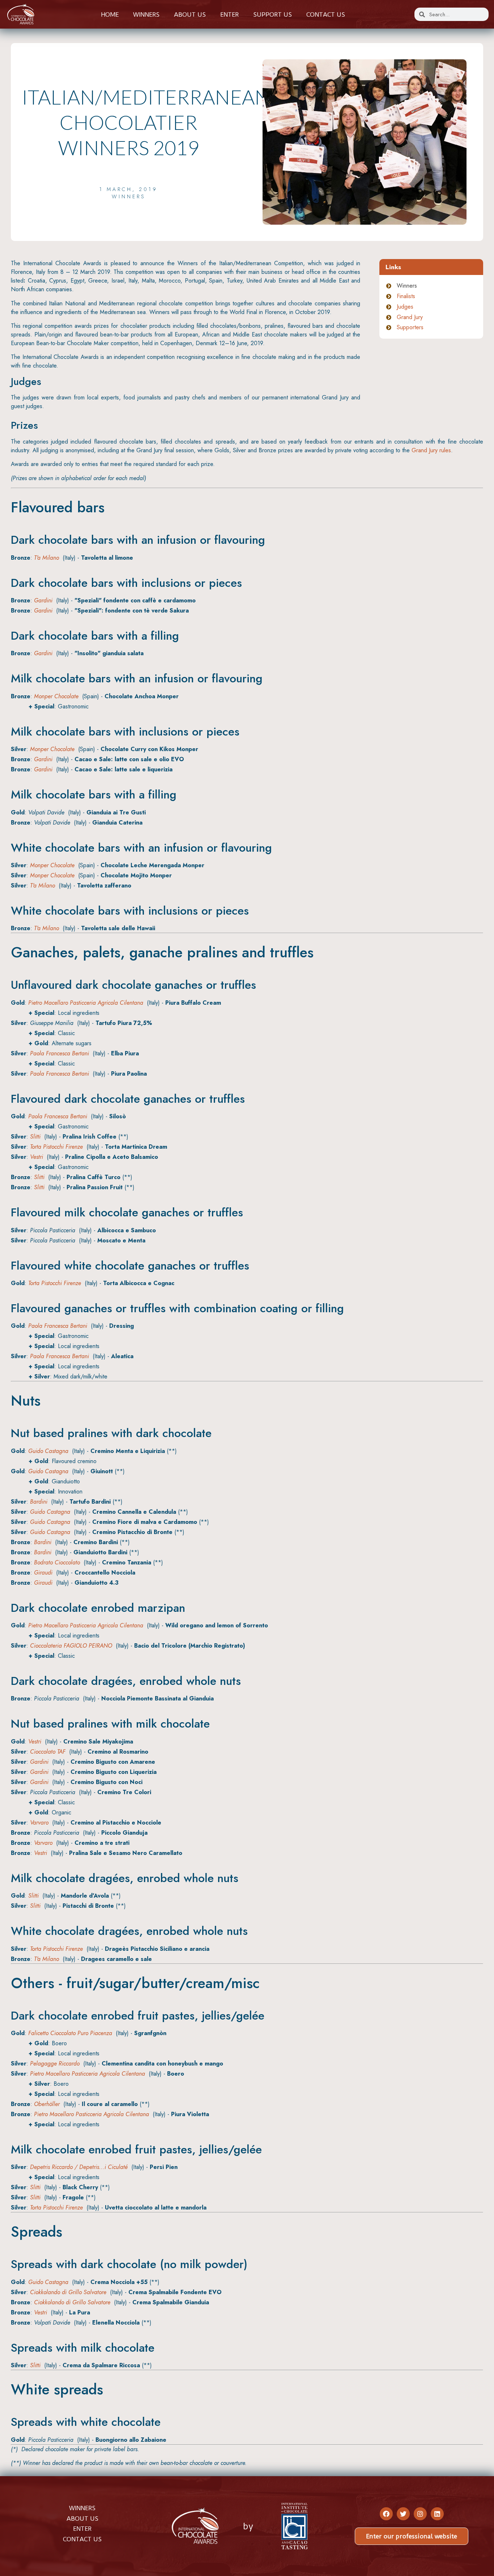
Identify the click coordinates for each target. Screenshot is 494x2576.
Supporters (410, 327)
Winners (146, 14)
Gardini (43, 600)
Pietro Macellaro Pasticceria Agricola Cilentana (86, 1003)
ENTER (82, 2529)
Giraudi (43, 1573)
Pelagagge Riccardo (55, 2064)
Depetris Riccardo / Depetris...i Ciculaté (79, 2167)
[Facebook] (386, 2514)
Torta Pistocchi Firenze (56, 1147)
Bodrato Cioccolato (57, 1562)
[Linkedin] (437, 2514)
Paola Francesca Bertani (59, 1053)
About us (190, 14)
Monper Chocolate (56, 696)
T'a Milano (46, 558)
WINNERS (82, 2508)
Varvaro (39, 1823)
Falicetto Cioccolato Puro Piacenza (70, 2033)
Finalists (406, 296)
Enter (229, 14)
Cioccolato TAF (48, 1752)
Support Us (272, 14)
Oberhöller (47, 2104)
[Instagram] (420, 2514)
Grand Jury (410, 317)
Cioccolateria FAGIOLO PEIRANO (71, 1646)
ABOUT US (82, 2518)
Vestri (37, 1157)
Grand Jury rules (431, 450)
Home (110, 14)
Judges (405, 307)
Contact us (326, 14)
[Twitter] (403, 2514)
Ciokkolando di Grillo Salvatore (68, 2292)
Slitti (35, 1137)
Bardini (39, 1502)
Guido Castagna (48, 1451)
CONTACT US (82, 2539)
